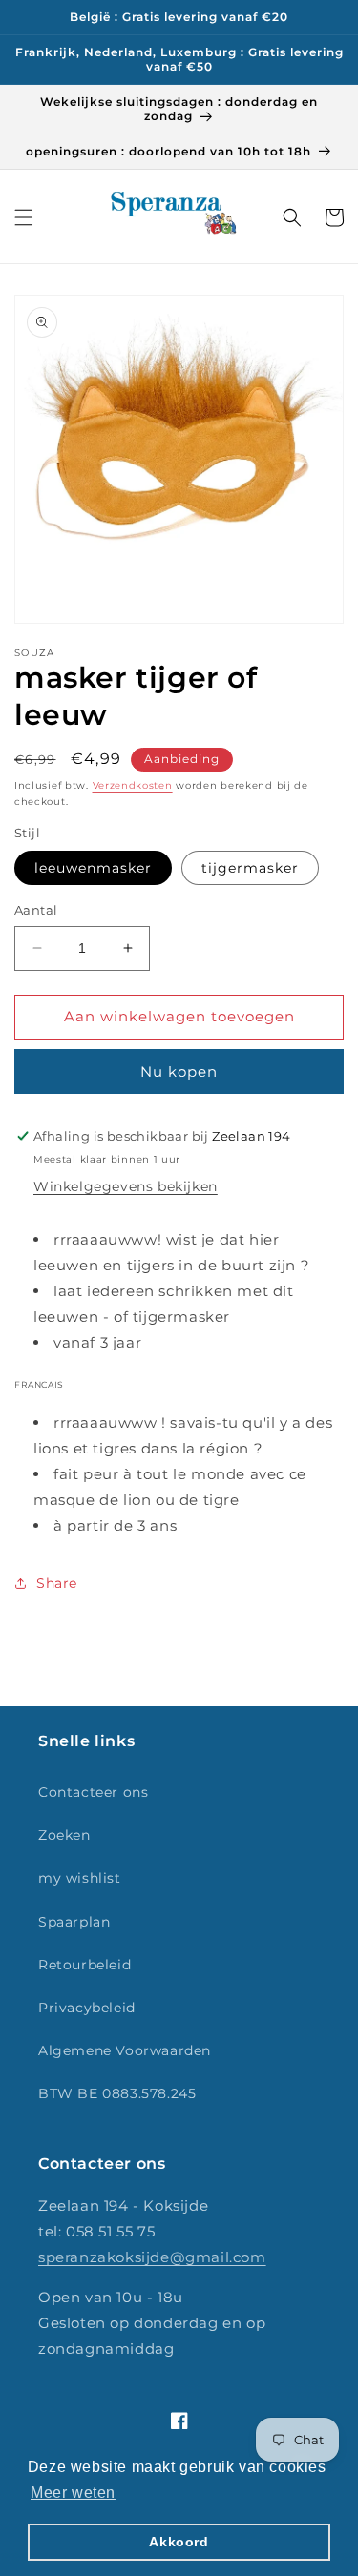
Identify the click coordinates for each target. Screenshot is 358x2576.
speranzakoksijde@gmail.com (152, 2257)
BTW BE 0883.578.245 (117, 2093)
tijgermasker (250, 868)
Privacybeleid (87, 2008)
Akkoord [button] (179, 2542)
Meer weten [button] (73, 2493)
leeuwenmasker (93, 868)
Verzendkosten (133, 785)
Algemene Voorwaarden (125, 2050)
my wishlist (80, 1878)
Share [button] (57, 1583)
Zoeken (64, 1835)
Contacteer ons (93, 1792)
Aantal (36, 910)
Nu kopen (179, 1072)
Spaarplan (74, 1922)
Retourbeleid (84, 1965)
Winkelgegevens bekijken (126, 1186)
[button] (24, 217)
